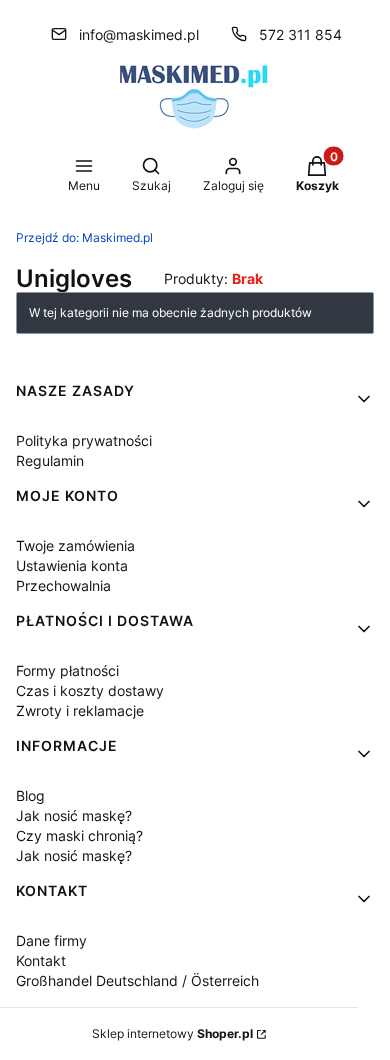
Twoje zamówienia (75, 545)
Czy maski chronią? (79, 835)
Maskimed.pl (84, 237)
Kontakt (41, 960)
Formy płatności (67, 670)
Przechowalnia (63, 585)
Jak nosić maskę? (74, 815)
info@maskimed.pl (139, 34)
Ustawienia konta (72, 565)
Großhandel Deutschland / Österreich (137, 980)
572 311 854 (300, 34)
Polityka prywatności (84, 440)
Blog (30, 795)
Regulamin (50, 460)
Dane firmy (51, 940)
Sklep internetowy (172, 1033)
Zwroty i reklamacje (80, 710)
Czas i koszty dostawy (90, 690)
